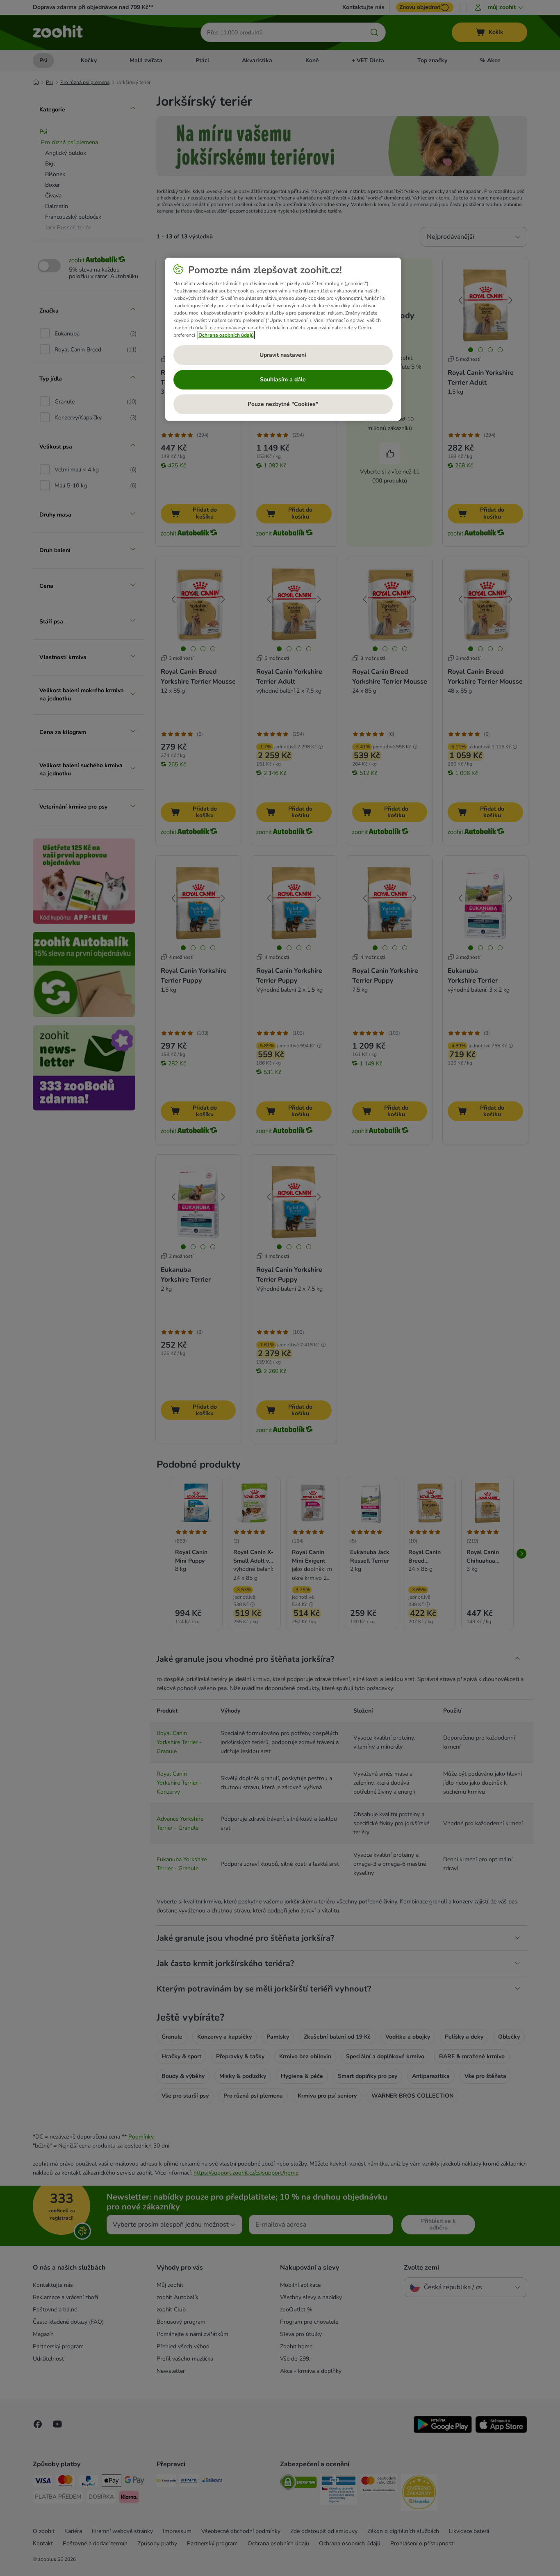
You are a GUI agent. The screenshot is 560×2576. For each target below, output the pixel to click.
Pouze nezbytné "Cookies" (283, 404)
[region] (283, 339)
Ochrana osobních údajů (226, 335)
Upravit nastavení (283, 355)
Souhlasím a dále (283, 379)
